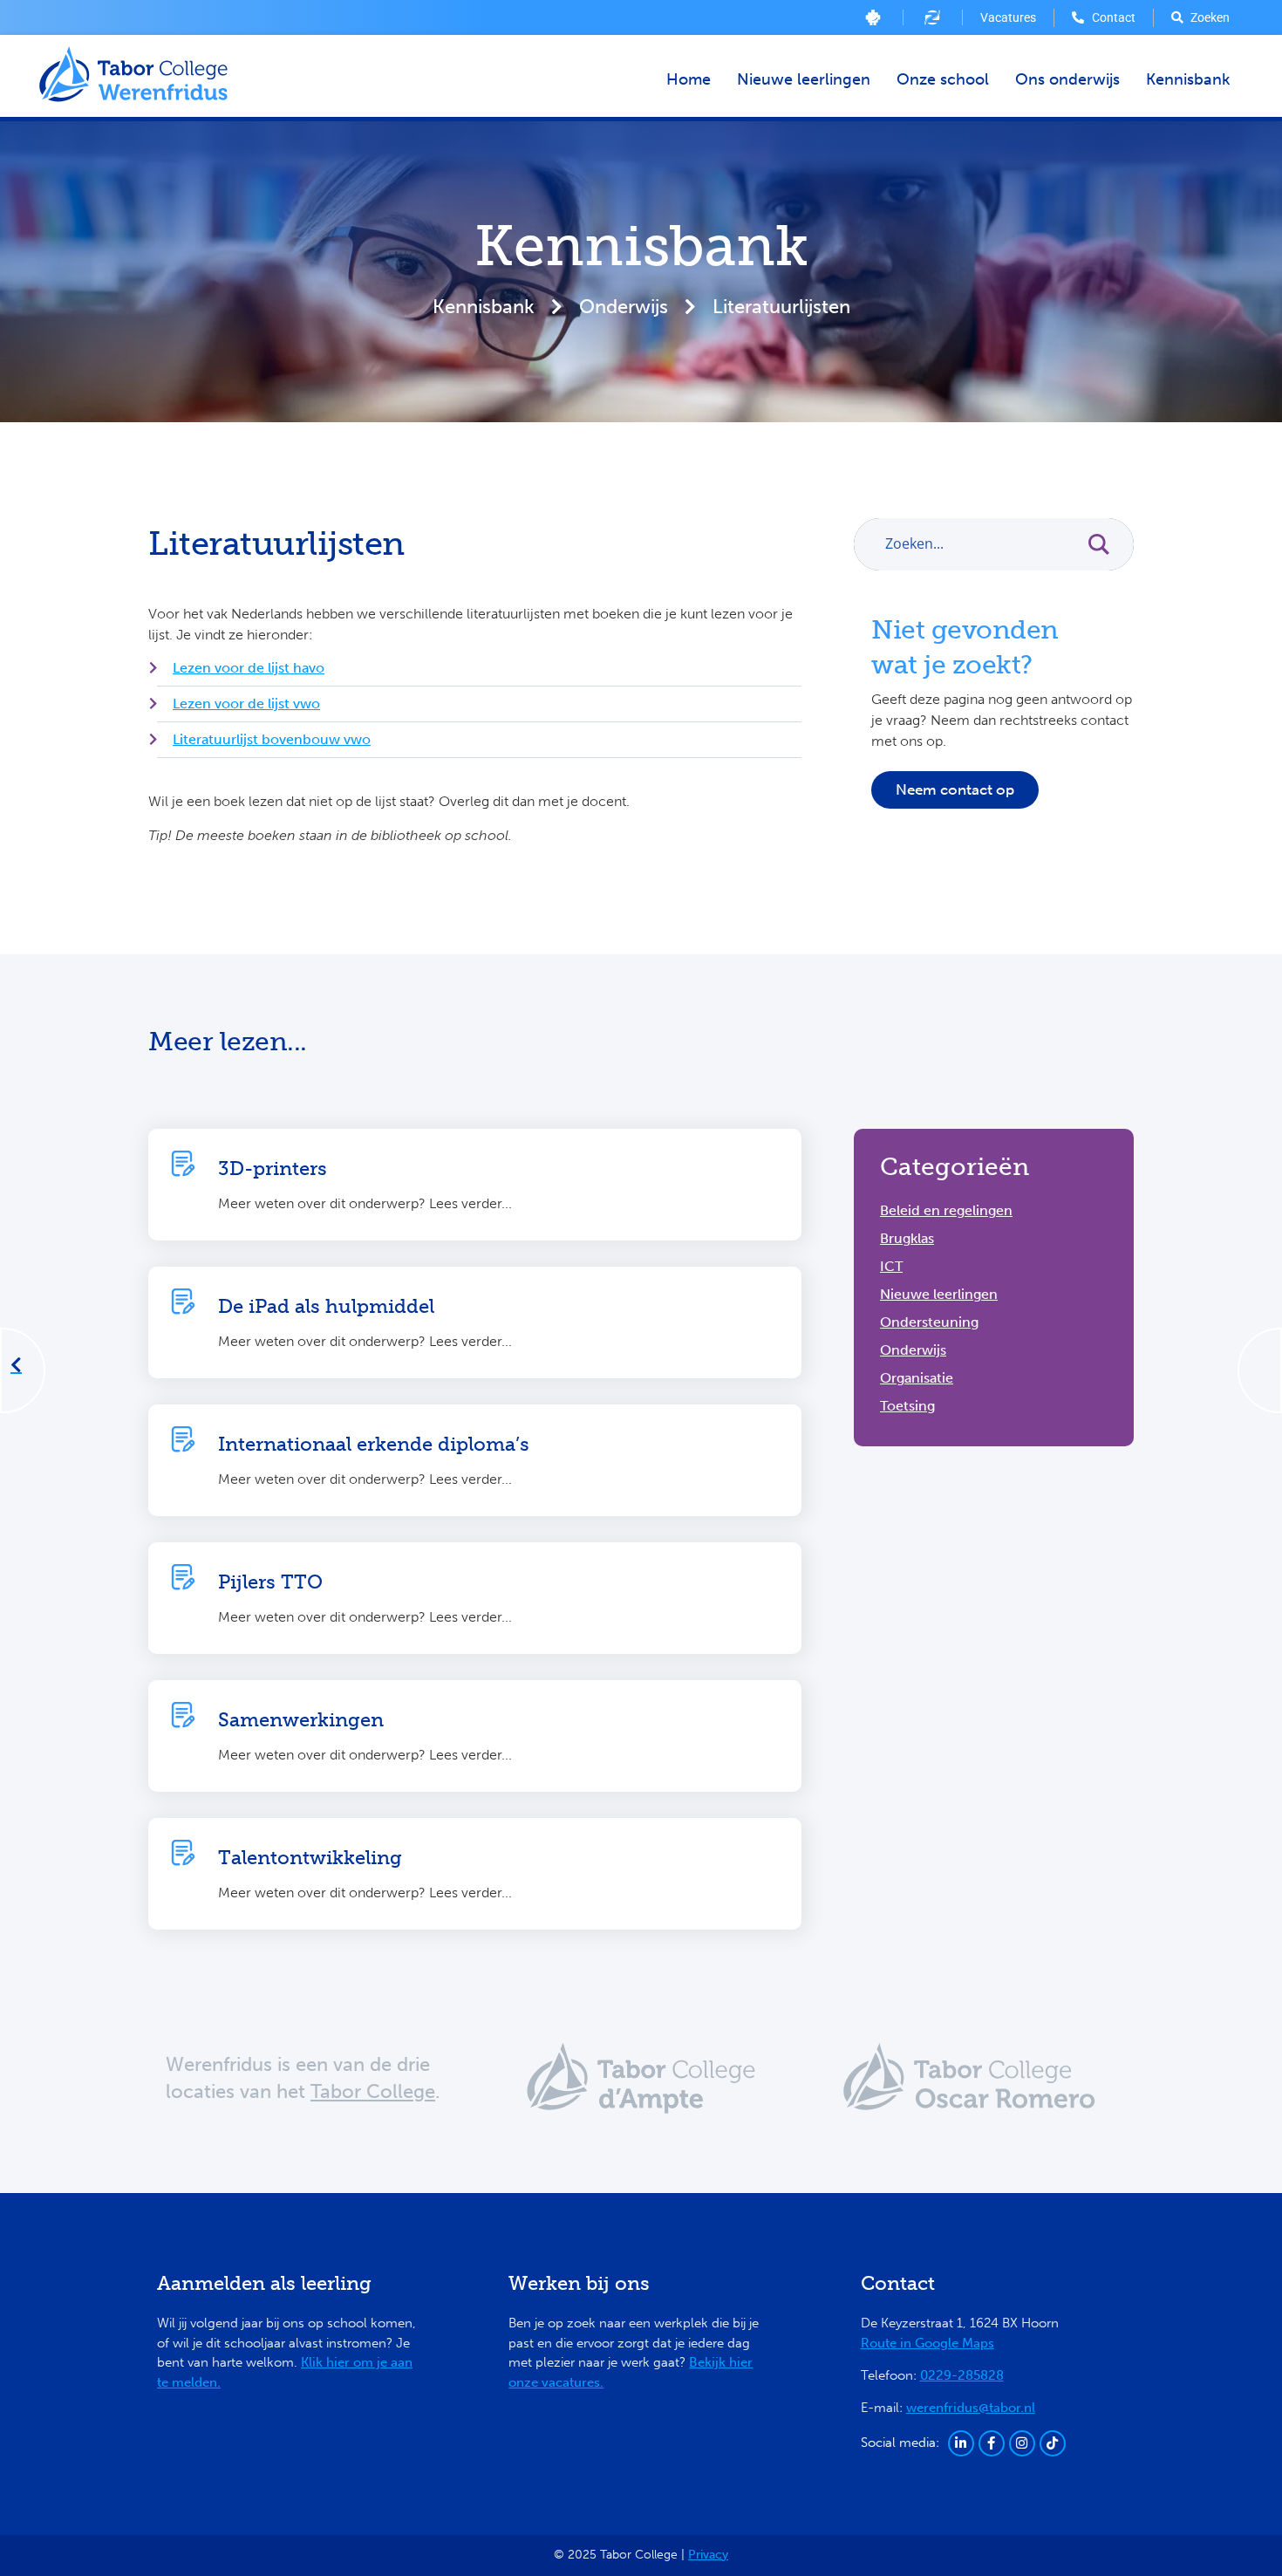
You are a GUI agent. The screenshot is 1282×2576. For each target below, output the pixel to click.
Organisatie (917, 1378)
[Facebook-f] (992, 2443)
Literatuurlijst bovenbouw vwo (272, 739)
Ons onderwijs (1067, 79)
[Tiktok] (1053, 2443)
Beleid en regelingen (946, 1210)
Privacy (708, 2555)
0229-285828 (962, 2375)
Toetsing (907, 1406)
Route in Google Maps (927, 2343)
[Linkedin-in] (961, 2443)
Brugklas (907, 1238)
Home (689, 79)
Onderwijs (624, 307)
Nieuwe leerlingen (804, 79)
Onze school (943, 79)
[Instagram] (1022, 2443)
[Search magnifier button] (1108, 544)
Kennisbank (1188, 79)
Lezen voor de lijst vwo (246, 704)
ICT (891, 1266)
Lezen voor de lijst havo (249, 668)
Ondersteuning (929, 1322)
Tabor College (373, 2091)
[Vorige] (17, 1366)
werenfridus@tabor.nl (971, 2408)
